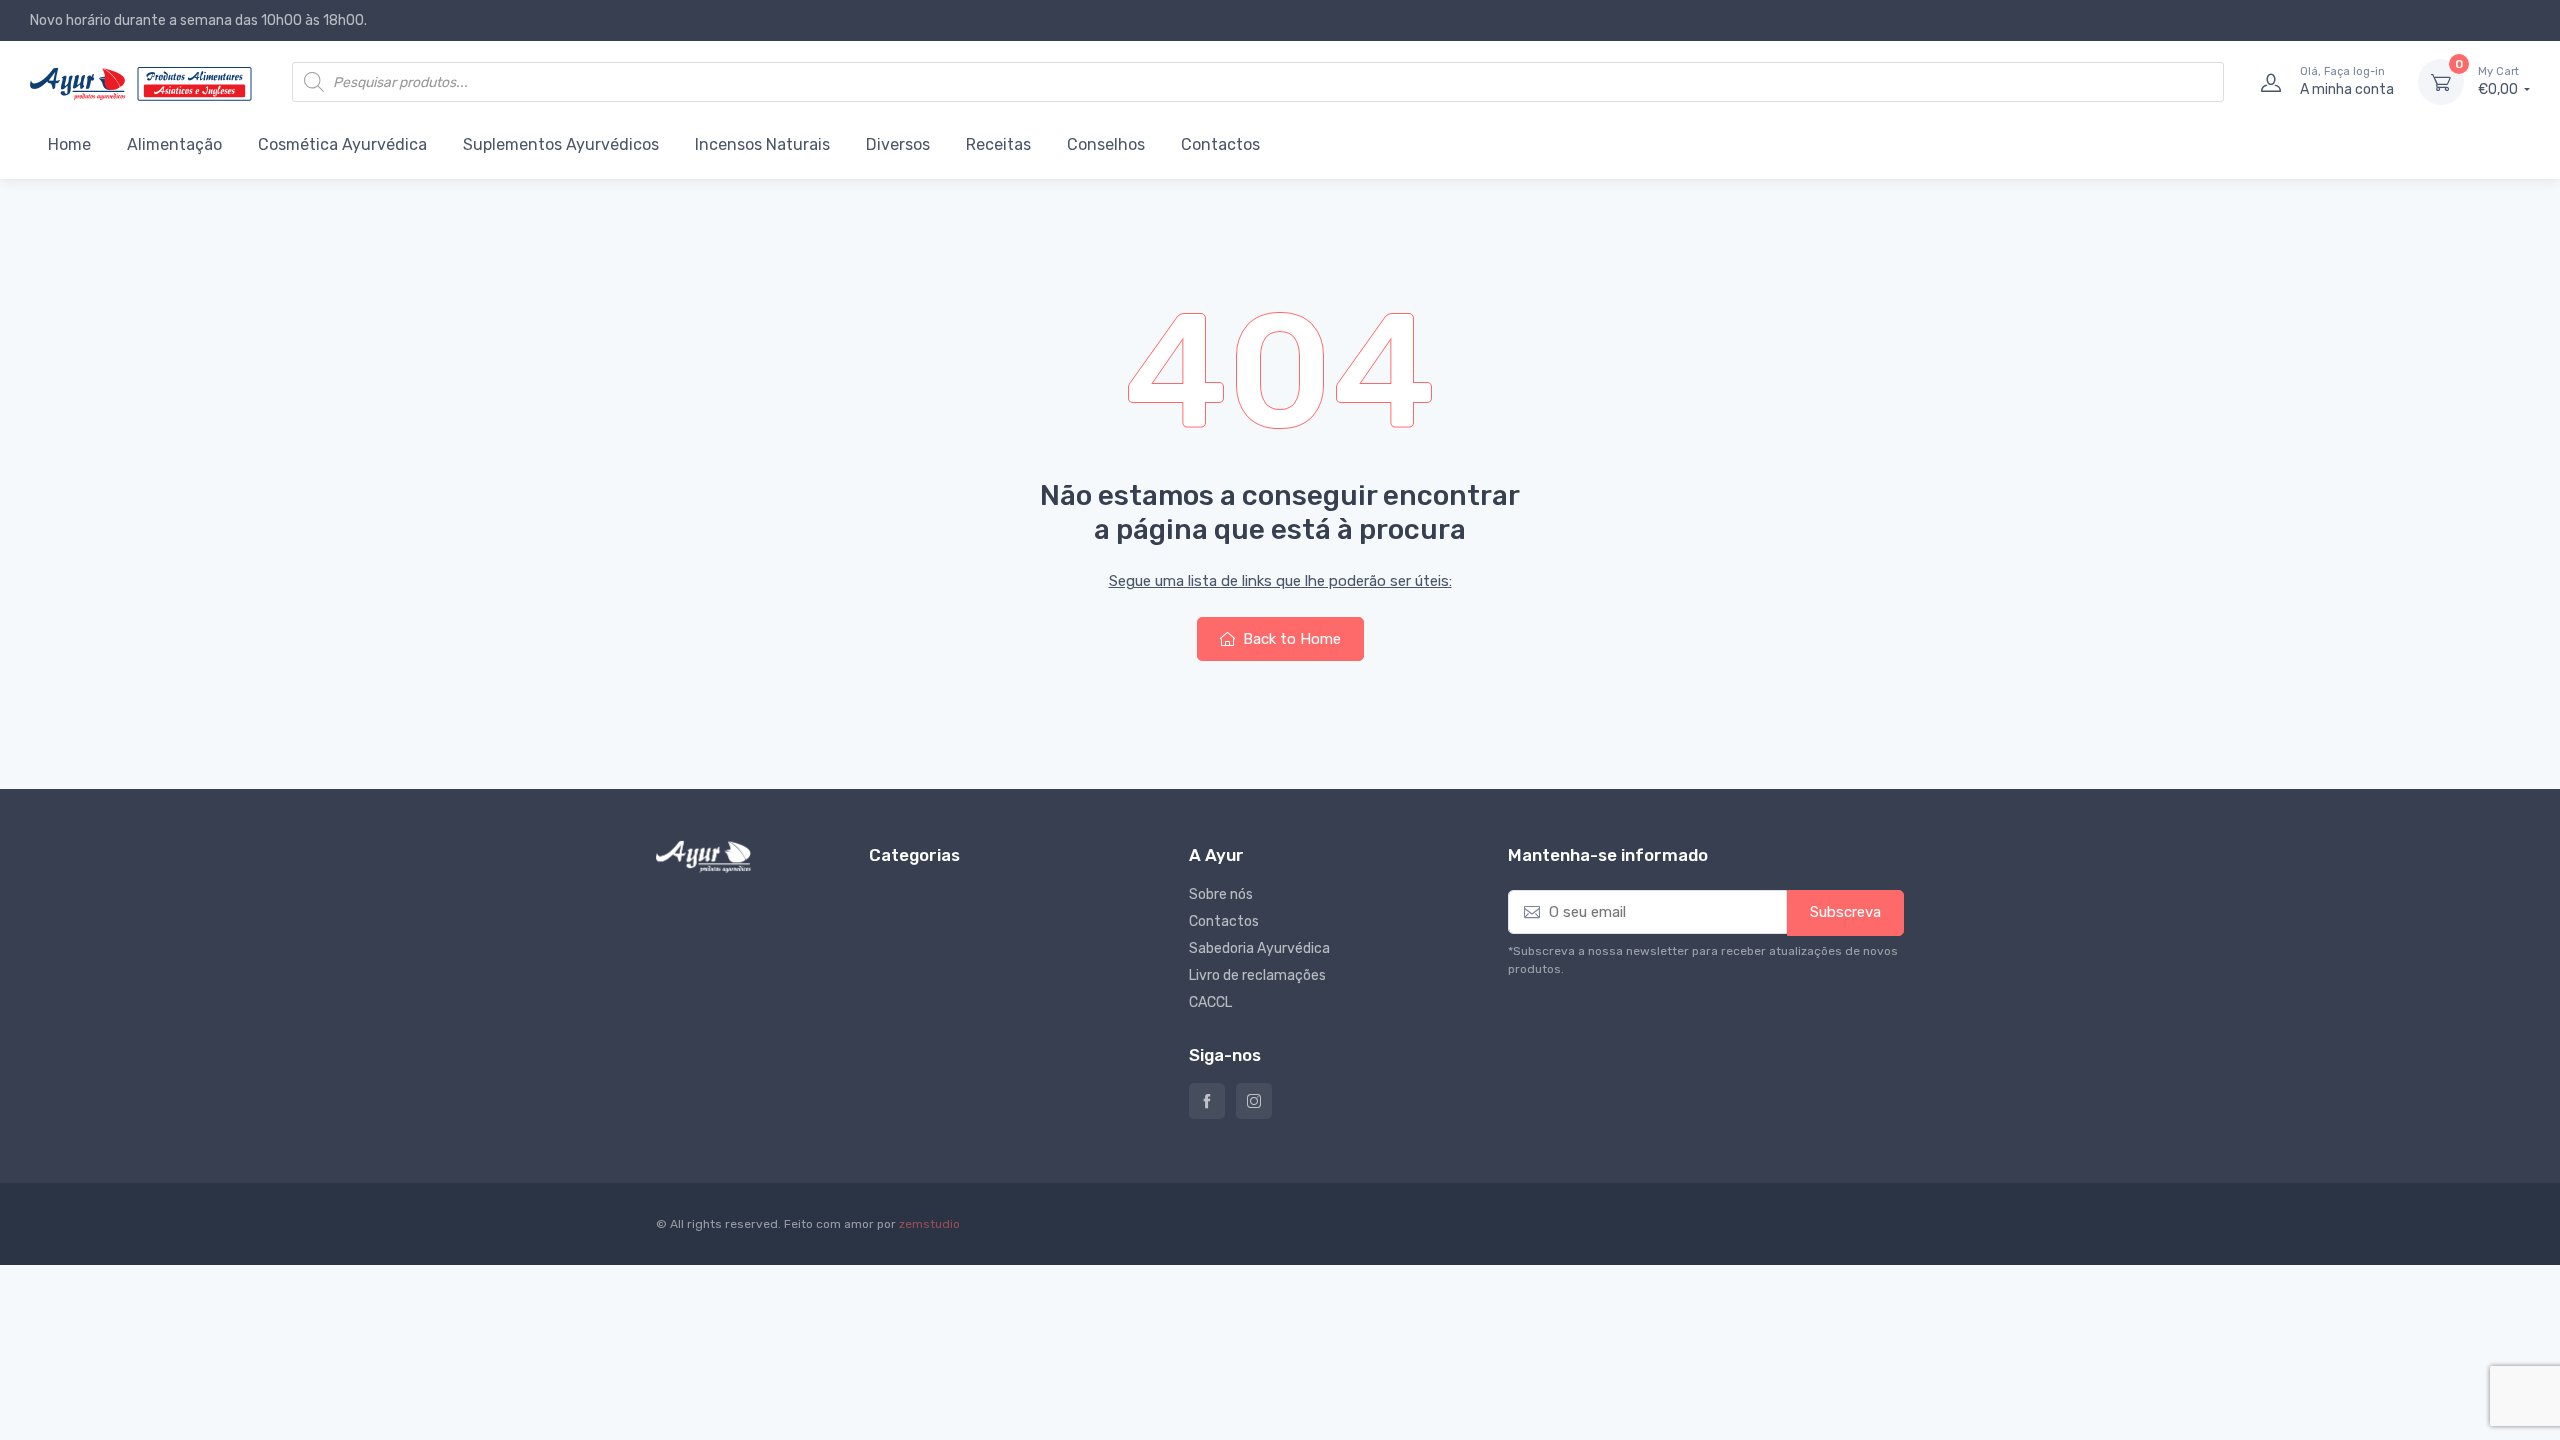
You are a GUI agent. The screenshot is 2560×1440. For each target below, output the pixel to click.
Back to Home (1290, 639)
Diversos (898, 144)
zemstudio (929, 1224)
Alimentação (174, 144)
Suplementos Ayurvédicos (561, 144)
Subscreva (1845, 912)
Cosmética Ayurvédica (342, 144)
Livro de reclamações (1257, 975)
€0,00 (2499, 81)
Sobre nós (1221, 894)
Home (69, 144)
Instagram (1254, 1101)
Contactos (1220, 144)
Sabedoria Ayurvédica (1259, 948)
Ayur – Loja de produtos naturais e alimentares (1207, 1101)
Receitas (998, 144)
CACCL (1210, 1002)
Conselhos (1106, 144)
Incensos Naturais (762, 144)
